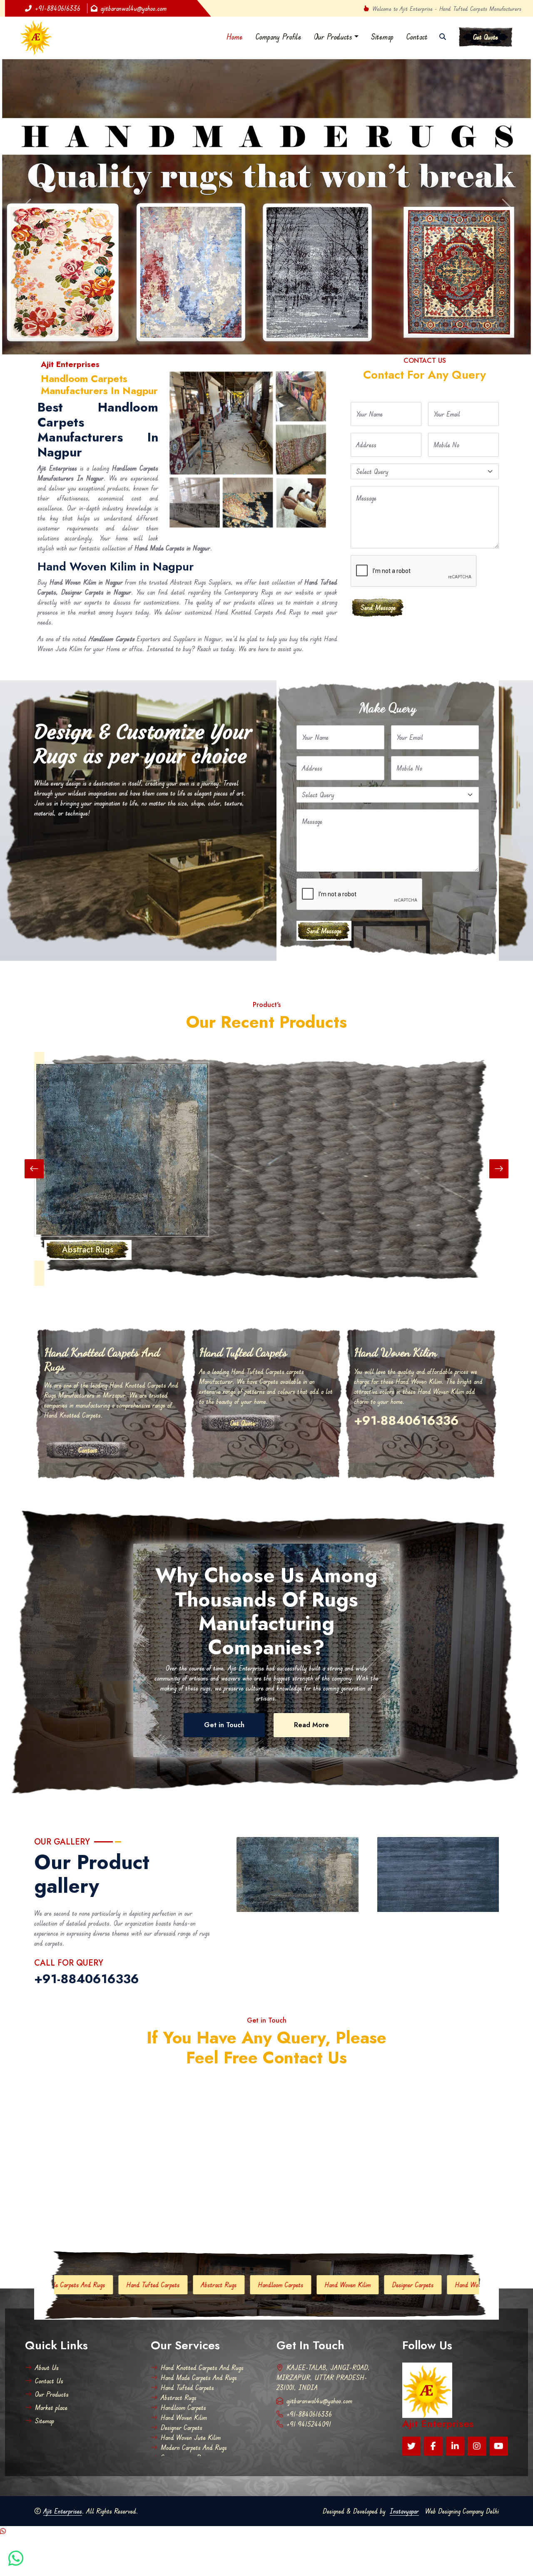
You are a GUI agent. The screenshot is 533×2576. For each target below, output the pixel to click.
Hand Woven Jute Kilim (294, 2213)
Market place (51, 2335)
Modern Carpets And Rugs (379, 2213)
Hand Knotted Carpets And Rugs (202, 2295)
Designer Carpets (222, 2213)
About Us (47, 2295)
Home (235, 37)
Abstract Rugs (179, 2325)
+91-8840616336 (58, 8)
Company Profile (278, 37)
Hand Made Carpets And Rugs (199, 2305)
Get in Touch (224, 1652)
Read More (311, 1652)
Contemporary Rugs (457, 2213)
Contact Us (49, 2308)
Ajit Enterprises (63, 2439)
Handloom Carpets (90, 2213)
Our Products (333, 37)
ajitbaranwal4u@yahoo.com (134, 8)
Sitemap (382, 37)
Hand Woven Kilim (157, 2213)
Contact (417, 37)
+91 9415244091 (309, 2352)
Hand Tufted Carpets (187, 2315)
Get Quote (486, 37)
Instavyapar (404, 2439)
